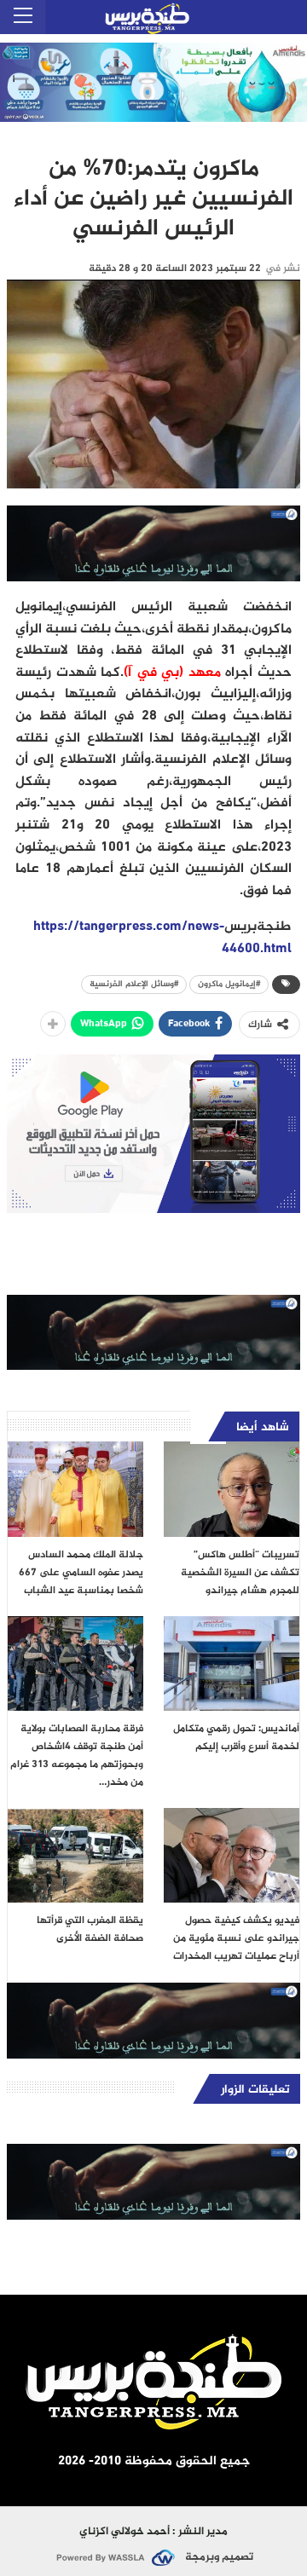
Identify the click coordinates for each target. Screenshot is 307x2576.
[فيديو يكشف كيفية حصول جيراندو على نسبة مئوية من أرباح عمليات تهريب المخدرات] (232, 1855)
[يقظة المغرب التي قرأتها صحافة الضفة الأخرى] (75, 1855)
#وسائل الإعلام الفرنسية (134, 984)
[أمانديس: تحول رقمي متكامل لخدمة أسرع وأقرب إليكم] (232, 1663)
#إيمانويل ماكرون (229, 984)
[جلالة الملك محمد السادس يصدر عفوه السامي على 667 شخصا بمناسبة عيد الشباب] (75, 1489)
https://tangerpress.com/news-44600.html (162, 938)
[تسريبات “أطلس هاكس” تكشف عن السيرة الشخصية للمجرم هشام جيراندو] (232, 1489)
